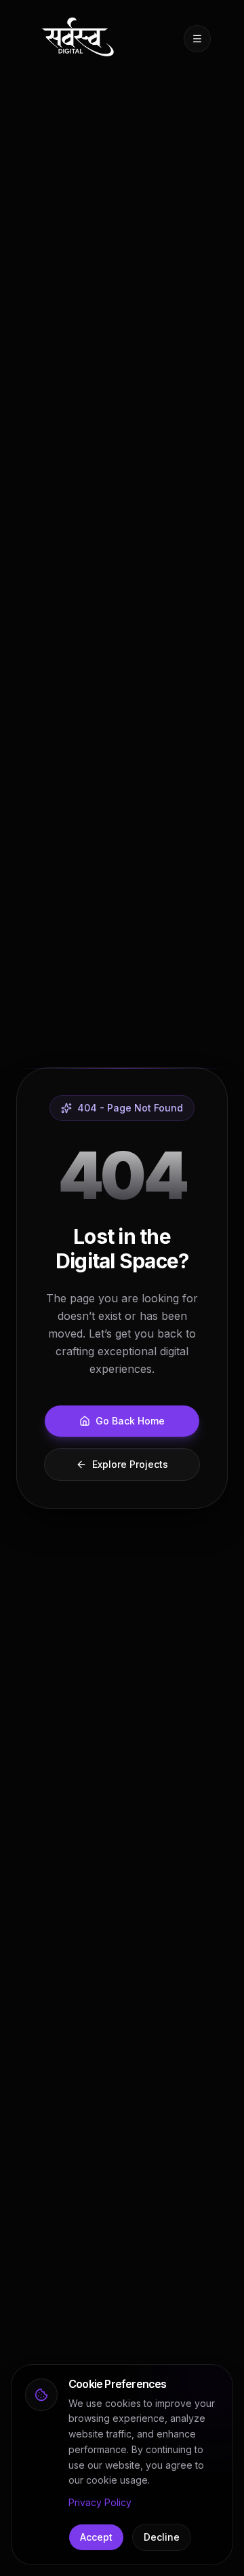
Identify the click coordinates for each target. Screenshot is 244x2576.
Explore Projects (130, 1464)
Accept (96, 2537)
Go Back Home (130, 1421)
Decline (162, 2537)
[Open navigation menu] (197, 39)
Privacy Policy (100, 2502)
